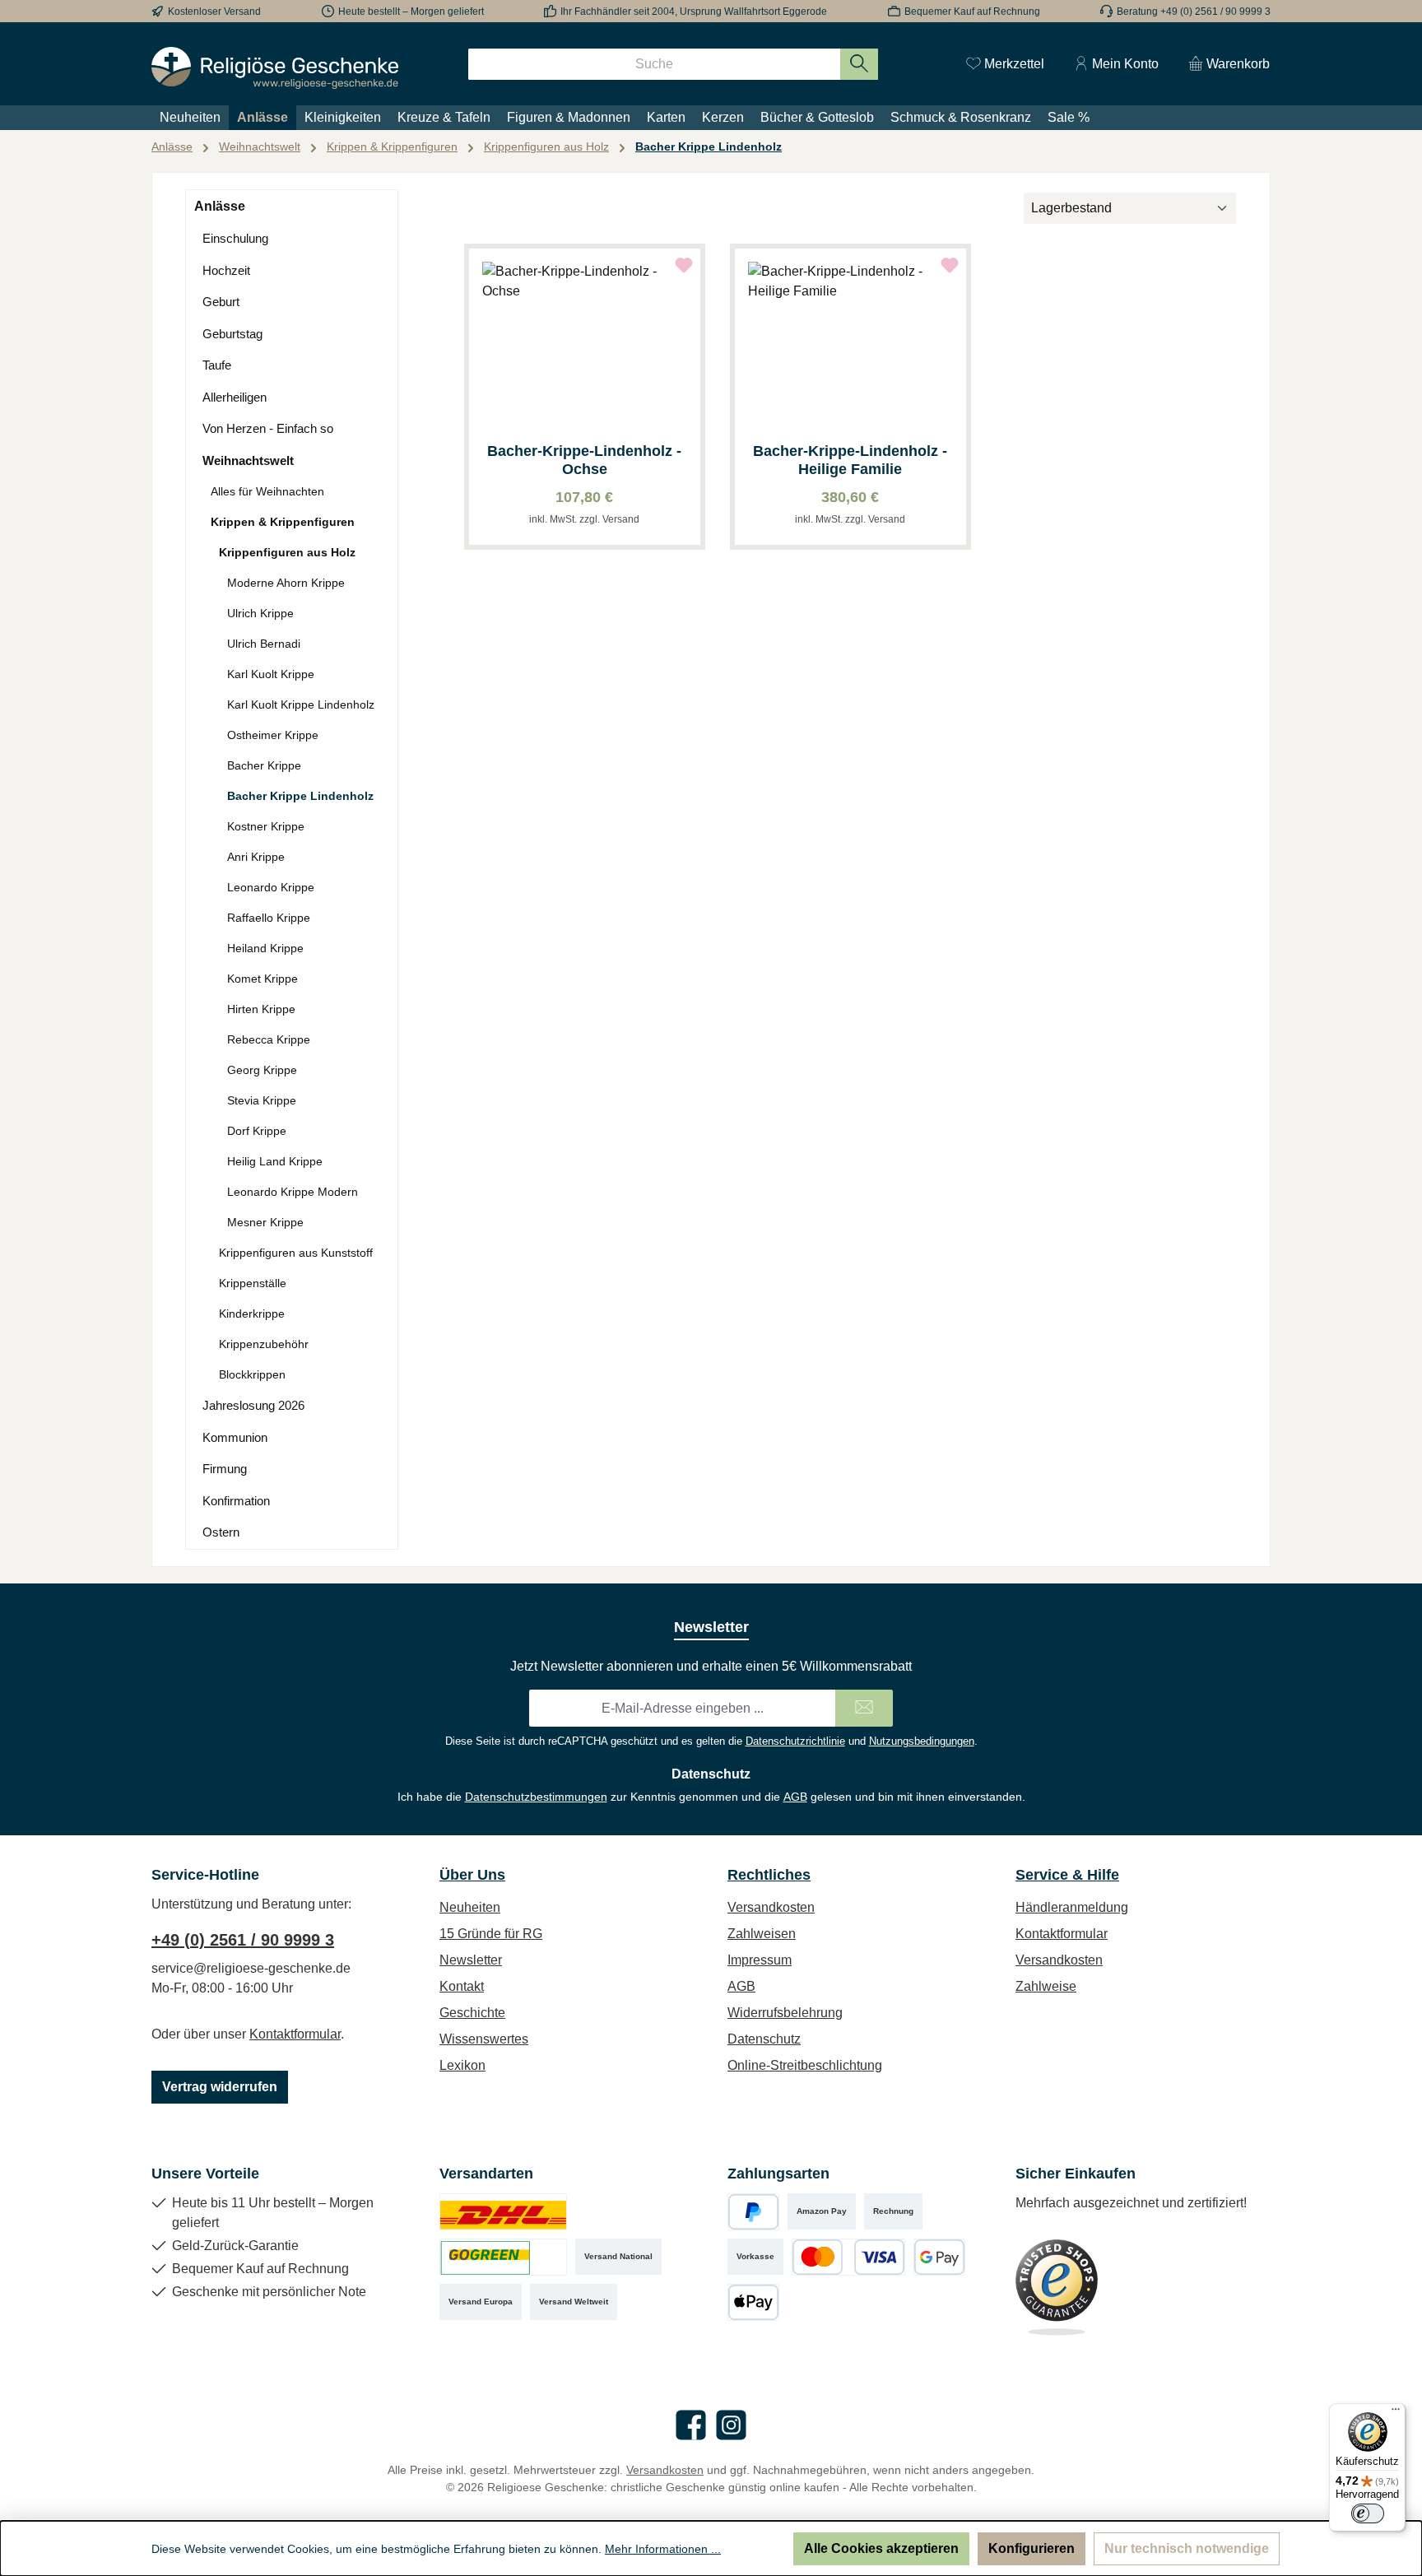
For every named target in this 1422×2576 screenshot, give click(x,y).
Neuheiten (470, 1907)
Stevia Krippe (262, 1100)
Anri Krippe (256, 857)
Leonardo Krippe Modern (293, 1192)
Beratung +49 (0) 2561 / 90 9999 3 (1194, 12)
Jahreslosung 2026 (253, 1405)
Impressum (760, 1960)
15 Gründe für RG (491, 1934)
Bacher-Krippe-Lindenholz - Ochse (584, 460)
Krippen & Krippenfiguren (283, 522)
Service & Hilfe (1067, 1875)
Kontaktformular (295, 2034)
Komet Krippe (263, 979)
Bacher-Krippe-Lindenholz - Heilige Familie (850, 460)
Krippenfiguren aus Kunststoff (296, 1253)
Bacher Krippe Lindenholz (300, 796)
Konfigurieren (1032, 2548)
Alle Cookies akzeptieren (881, 2548)
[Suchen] (860, 64)
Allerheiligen (235, 397)
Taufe (217, 365)
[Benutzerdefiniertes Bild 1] (503, 2212)
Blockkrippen (252, 1374)
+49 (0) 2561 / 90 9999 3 (243, 1940)
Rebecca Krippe (269, 1039)
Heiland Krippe (265, 948)
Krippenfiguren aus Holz (287, 552)
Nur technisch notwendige (1187, 2548)
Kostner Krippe (266, 826)
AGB (795, 1797)
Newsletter (471, 1960)
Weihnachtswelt (248, 460)
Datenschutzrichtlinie (795, 1741)
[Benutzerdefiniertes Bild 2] (503, 2257)
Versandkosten (771, 1907)
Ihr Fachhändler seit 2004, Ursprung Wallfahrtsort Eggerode (694, 12)
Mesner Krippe (265, 1222)
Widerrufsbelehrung (785, 2013)
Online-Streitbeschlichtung (805, 2065)
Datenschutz (764, 2039)
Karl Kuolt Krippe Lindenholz (301, 704)
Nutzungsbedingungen (922, 1741)
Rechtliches (769, 1875)
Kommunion (235, 1437)
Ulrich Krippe (260, 613)
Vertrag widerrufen (220, 2087)
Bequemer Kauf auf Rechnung (972, 12)
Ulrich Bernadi (264, 644)
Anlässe (220, 206)
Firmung (225, 1469)
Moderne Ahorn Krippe (286, 583)
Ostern (221, 1532)
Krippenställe (253, 1283)
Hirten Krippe (261, 1009)
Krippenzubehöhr (264, 1344)
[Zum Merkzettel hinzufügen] (684, 265)
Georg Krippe (262, 1070)
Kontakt (462, 1986)
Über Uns (472, 1875)
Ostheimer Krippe (273, 735)
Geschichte (472, 2013)
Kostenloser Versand (214, 12)
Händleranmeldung (1072, 1907)
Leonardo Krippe (271, 887)
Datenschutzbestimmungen (536, 1797)
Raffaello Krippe (269, 918)
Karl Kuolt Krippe (271, 674)
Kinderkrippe (252, 1314)
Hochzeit (226, 270)
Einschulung (235, 238)
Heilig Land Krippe (275, 1161)
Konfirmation (236, 1501)
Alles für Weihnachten (267, 491)
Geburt (221, 302)
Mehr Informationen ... (663, 2549)
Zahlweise (1046, 1986)
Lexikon (462, 2065)
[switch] (1368, 2513)
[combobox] (654, 64)
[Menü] (1396, 2413)
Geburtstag (232, 334)
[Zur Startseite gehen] (275, 68)
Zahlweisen (762, 1934)
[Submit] (864, 1708)
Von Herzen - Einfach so (268, 428)
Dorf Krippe (257, 1131)
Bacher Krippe (264, 765)
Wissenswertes (484, 2039)
